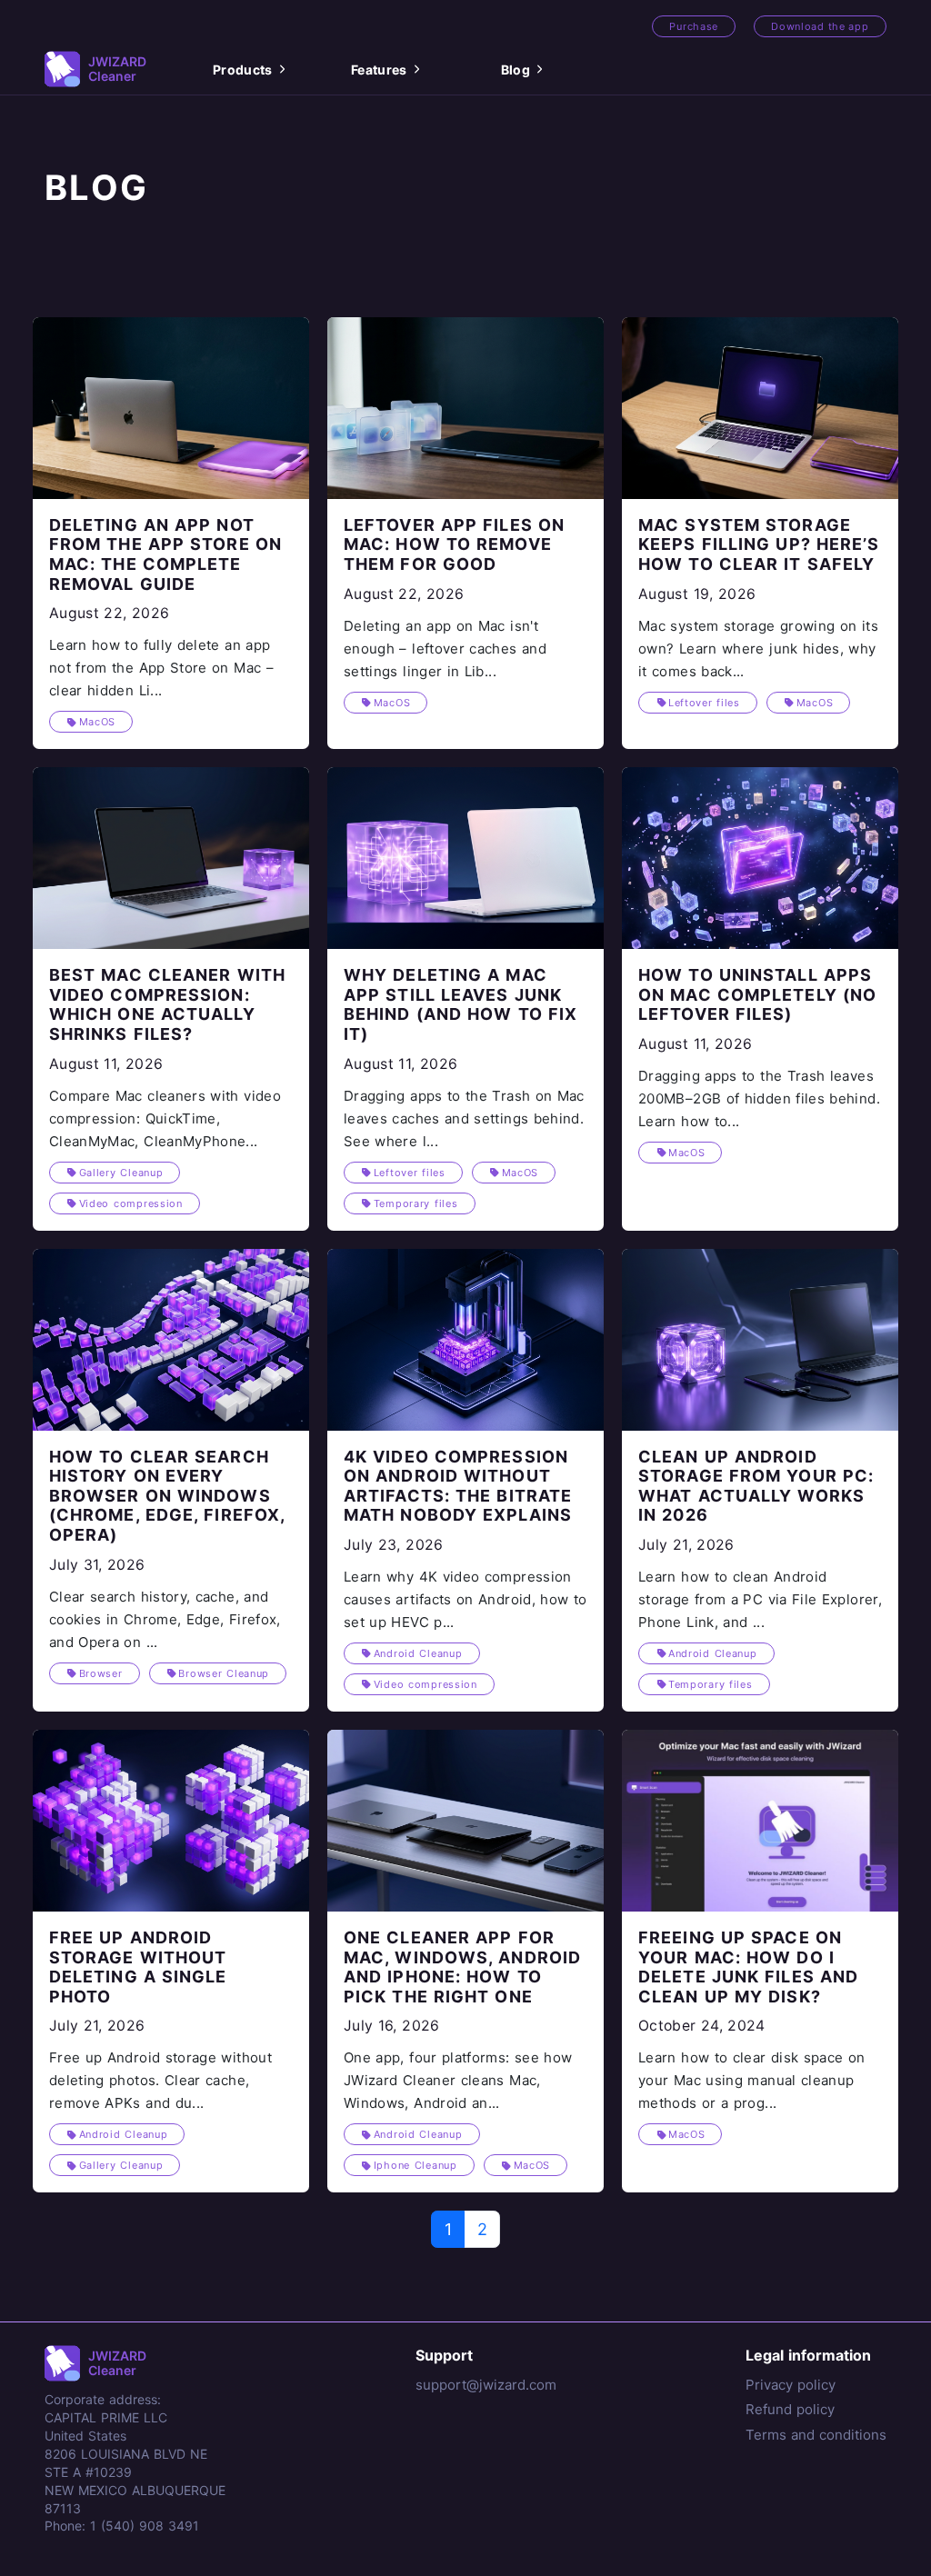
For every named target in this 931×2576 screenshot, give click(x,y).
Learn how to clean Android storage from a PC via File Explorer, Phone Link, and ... (760, 1599)
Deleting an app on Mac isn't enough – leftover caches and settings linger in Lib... (445, 649)
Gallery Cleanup (121, 1173)
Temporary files (416, 1203)
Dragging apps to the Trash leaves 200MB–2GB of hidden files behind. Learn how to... (759, 1098)
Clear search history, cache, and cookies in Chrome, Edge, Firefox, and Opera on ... (165, 1619)
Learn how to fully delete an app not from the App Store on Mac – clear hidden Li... (161, 668)
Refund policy (790, 2409)
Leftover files (704, 703)
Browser (101, 1673)
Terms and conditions (816, 2435)
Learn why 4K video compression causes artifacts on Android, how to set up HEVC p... (465, 1599)
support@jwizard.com (486, 2385)
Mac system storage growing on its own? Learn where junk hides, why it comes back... (758, 649)
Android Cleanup (418, 1653)
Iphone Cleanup (415, 2165)
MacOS (98, 722)
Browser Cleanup (224, 1673)
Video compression (131, 1203)
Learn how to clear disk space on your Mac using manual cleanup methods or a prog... (752, 2080)
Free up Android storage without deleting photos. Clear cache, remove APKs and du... (160, 2080)
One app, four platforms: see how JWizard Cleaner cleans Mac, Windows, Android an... (458, 2080)
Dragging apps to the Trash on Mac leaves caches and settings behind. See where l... (464, 1118)
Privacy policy (791, 2385)
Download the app (820, 26)
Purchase (694, 26)
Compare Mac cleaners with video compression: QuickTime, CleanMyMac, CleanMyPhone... (165, 1118)
